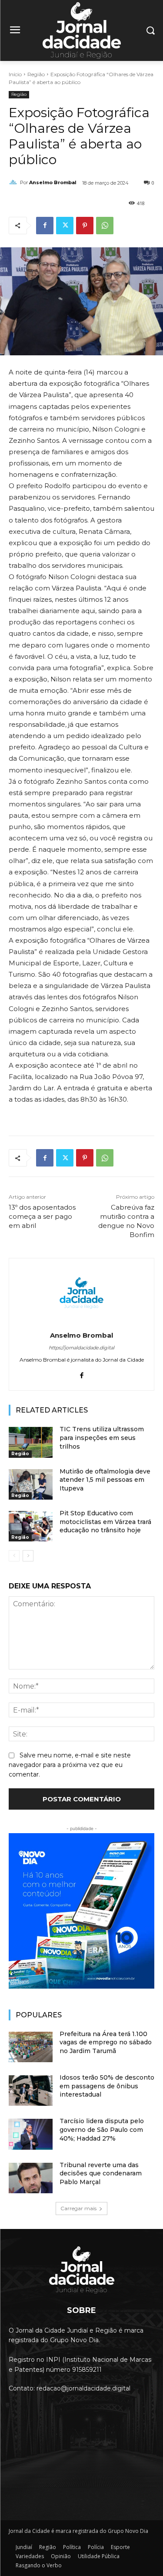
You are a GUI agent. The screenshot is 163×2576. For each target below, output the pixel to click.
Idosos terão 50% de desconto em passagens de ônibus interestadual (107, 2086)
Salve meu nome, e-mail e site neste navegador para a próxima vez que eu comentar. (70, 1765)
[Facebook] (45, 226)
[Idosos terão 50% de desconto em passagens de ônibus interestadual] (31, 2090)
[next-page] (28, 1556)
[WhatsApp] (105, 226)
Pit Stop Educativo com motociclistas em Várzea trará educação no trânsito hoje (105, 1522)
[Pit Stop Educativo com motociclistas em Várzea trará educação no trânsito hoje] (31, 1526)
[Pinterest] (85, 226)
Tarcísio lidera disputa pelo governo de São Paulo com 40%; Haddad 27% (102, 2129)
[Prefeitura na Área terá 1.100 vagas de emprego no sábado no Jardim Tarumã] (31, 2047)
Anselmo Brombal (53, 182)
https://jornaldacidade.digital (81, 1348)
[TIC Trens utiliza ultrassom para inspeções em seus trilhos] (31, 1442)
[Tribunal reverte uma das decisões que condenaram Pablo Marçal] (31, 2178)
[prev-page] (14, 1556)
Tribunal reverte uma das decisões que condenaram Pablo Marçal (101, 2173)
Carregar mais (78, 2208)
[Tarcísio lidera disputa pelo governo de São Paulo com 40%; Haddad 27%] (31, 2134)
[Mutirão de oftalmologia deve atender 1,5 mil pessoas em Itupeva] (31, 1484)
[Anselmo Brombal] (14, 182)
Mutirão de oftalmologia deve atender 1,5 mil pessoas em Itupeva (105, 1480)
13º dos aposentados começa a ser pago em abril (42, 1216)
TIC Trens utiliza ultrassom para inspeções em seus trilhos (102, 1438)
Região (36, 74)
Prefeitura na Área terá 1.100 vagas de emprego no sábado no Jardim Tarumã (106, 2042)
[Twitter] (65, 226)
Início (15, 74)
